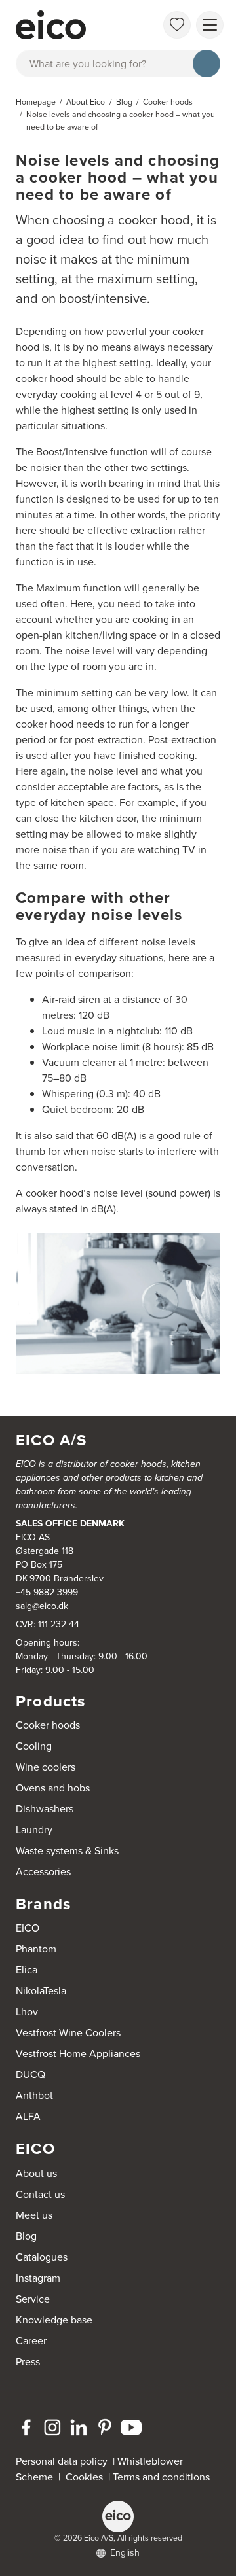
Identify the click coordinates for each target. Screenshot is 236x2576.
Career (31, 2341)
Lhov (27, 2012)
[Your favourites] (177, 25)
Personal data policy (62, 2461)
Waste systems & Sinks (67, 1851)
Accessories (43, 1872)
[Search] (206, 63)
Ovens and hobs (53, 1788)
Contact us (40, 2194)
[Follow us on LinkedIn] (79, 2427)
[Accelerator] (69, 25)
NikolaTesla (41, 1991)
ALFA (28, 2116)
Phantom (36, 1949)
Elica (27, 1970)
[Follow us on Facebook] (26, 2427)
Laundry (34, 1830)
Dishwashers (45, 1809)
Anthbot (34, 2095)
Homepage (36, 102)
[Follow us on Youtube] (131, 2427)
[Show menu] (210, 25)
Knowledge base (54, 2320)
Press (28, 2362)
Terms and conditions (161, 2477)
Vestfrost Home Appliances (78, 2054)
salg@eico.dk (42, 1606)
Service (33, 2299)
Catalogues (42, 2257)
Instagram (38, 2278)
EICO (28, 1928)
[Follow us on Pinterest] (105, 2427)
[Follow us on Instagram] (52, 2427)
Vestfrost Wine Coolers (68, 2033)
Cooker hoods (48, 1725)
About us (36, 2173)
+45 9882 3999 (47, 1592)
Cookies (87, 2477)
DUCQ (30, 2074)
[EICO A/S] (118, 2516)
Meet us (34, 2215)
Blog (26, 2236)
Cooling (34, 1746)
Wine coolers (46, 1767)
